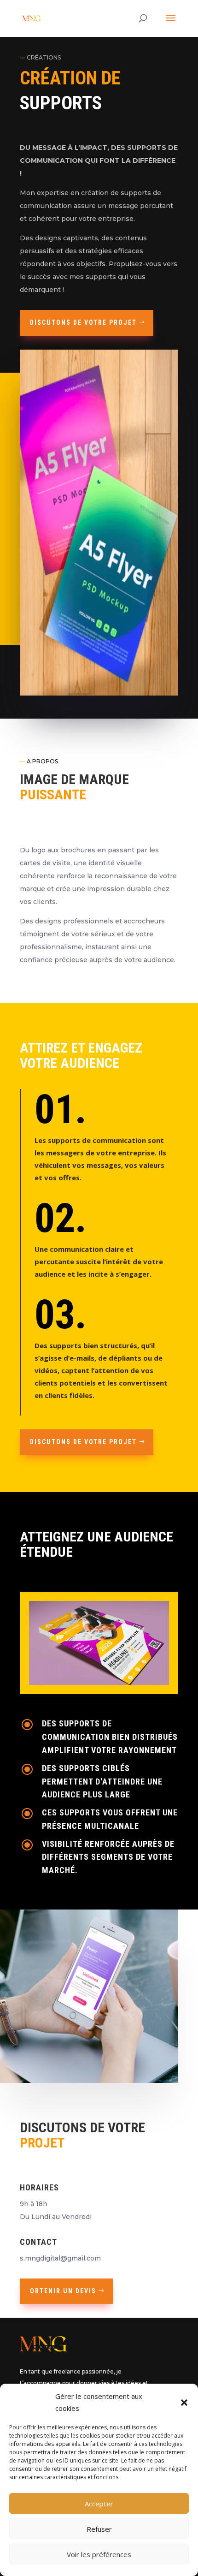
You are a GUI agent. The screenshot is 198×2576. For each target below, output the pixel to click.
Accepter (99, 2504)
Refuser (99, 2529)
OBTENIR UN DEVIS (63, 2291)
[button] (184, 2403)
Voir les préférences (99, 2554)
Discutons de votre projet (83, 322)
